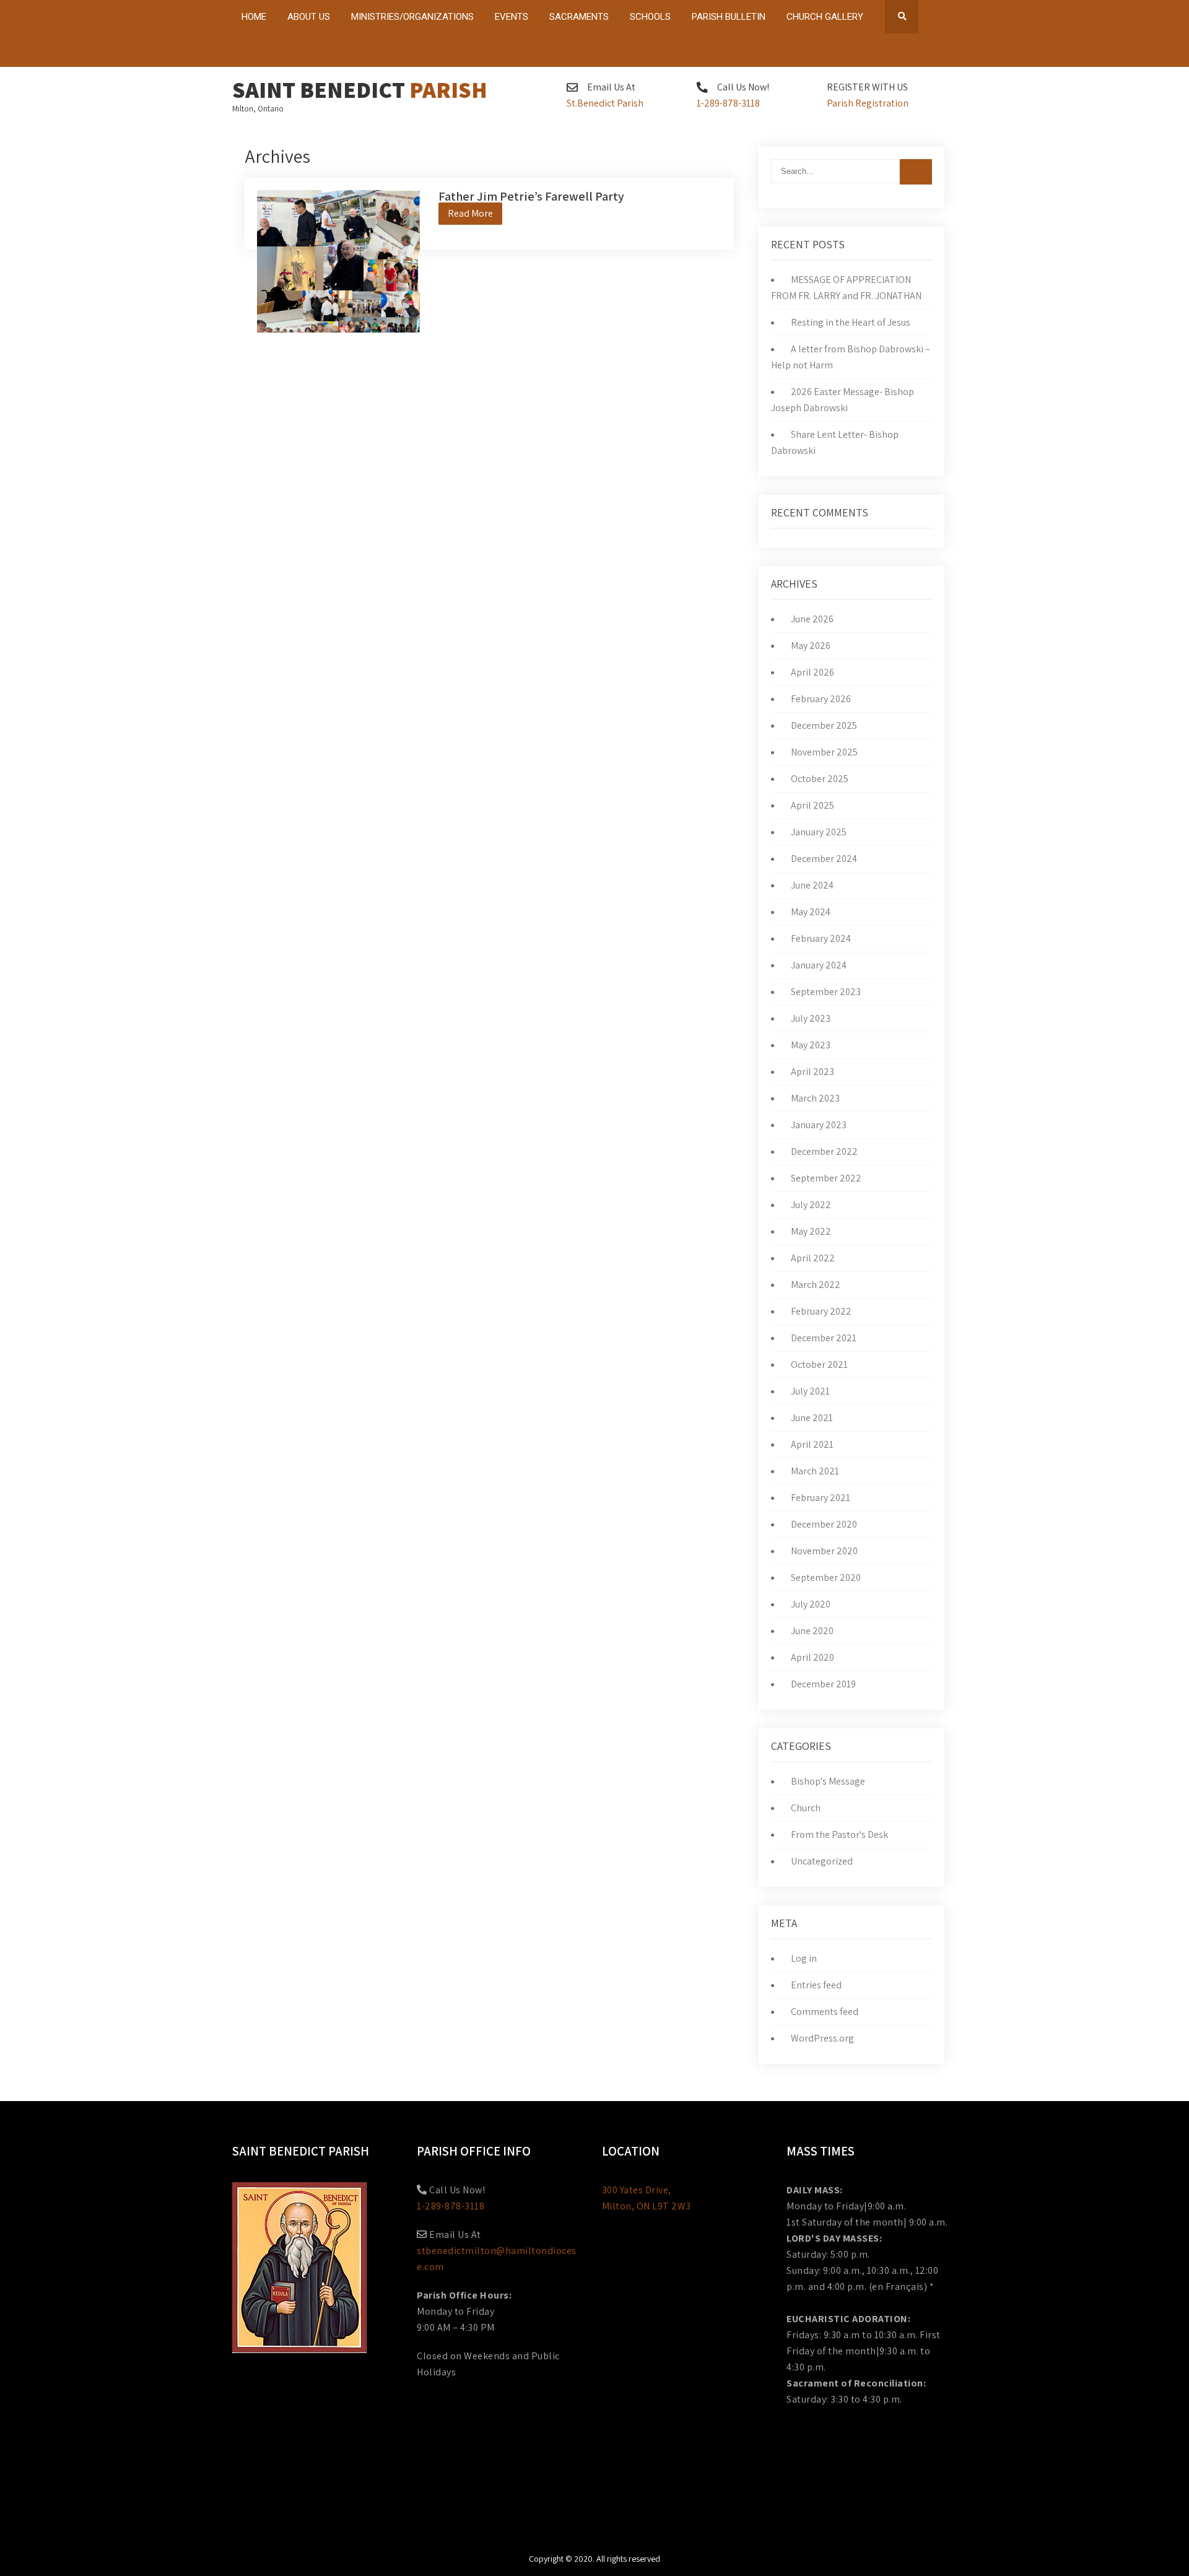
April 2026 (812, 672)
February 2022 (821, 1311)
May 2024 (811, 912)
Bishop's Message (828, 1781)
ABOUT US (309, 17)
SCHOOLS (650, 17)
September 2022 (826, 1178)
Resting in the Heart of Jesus (851, 322)
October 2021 (819, 1364)
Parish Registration (868, 103)
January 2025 (819, 832)
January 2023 (819, 1125)
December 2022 (824, 1151)
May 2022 (811, 1231)
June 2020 (812, 1631)
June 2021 (812, 1418)
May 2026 (811, 646)
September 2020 (826, 1577)
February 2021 (821, 1498)
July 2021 (810, 1391)
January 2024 (819, 965)
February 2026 (821, 699)
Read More (470, 213)
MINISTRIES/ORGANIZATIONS (412, 17)
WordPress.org (822, 2038)
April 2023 (812, 1072)
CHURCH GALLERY (825, 17)
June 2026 (812, 619)
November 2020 (824, 1551)
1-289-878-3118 (728, 103)
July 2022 (811, 1205)
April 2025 (812, 805)
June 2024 (812, 885)
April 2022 (813, 1258)
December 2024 (824, 859)
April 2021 (812, 1444)
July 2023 (811, 1018)
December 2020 (824, 1524)
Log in (804, 1958)
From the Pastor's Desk (839, 1834)
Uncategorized (822, 1861)
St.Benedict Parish (605, 103)
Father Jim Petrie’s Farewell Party (531, 196)
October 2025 (820, 779)
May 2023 (811, 1045)
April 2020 (812, 1657)
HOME (254, 17)
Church (806, 1808)
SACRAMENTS (579, 17)
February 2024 (821, 938)
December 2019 (823, 1684)
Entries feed (816, 1985)
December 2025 (824, 725)
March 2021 (815, 1471)
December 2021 (824, 1338)
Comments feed (825, 2012)
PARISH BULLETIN (729, 17)
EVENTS (512, 17)
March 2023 (815, 1098)
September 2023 (826, 992)
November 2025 (824, 752)
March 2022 (816, 1285)
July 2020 (811, 1604)
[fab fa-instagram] (946, 53)
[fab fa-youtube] (922, 53)
